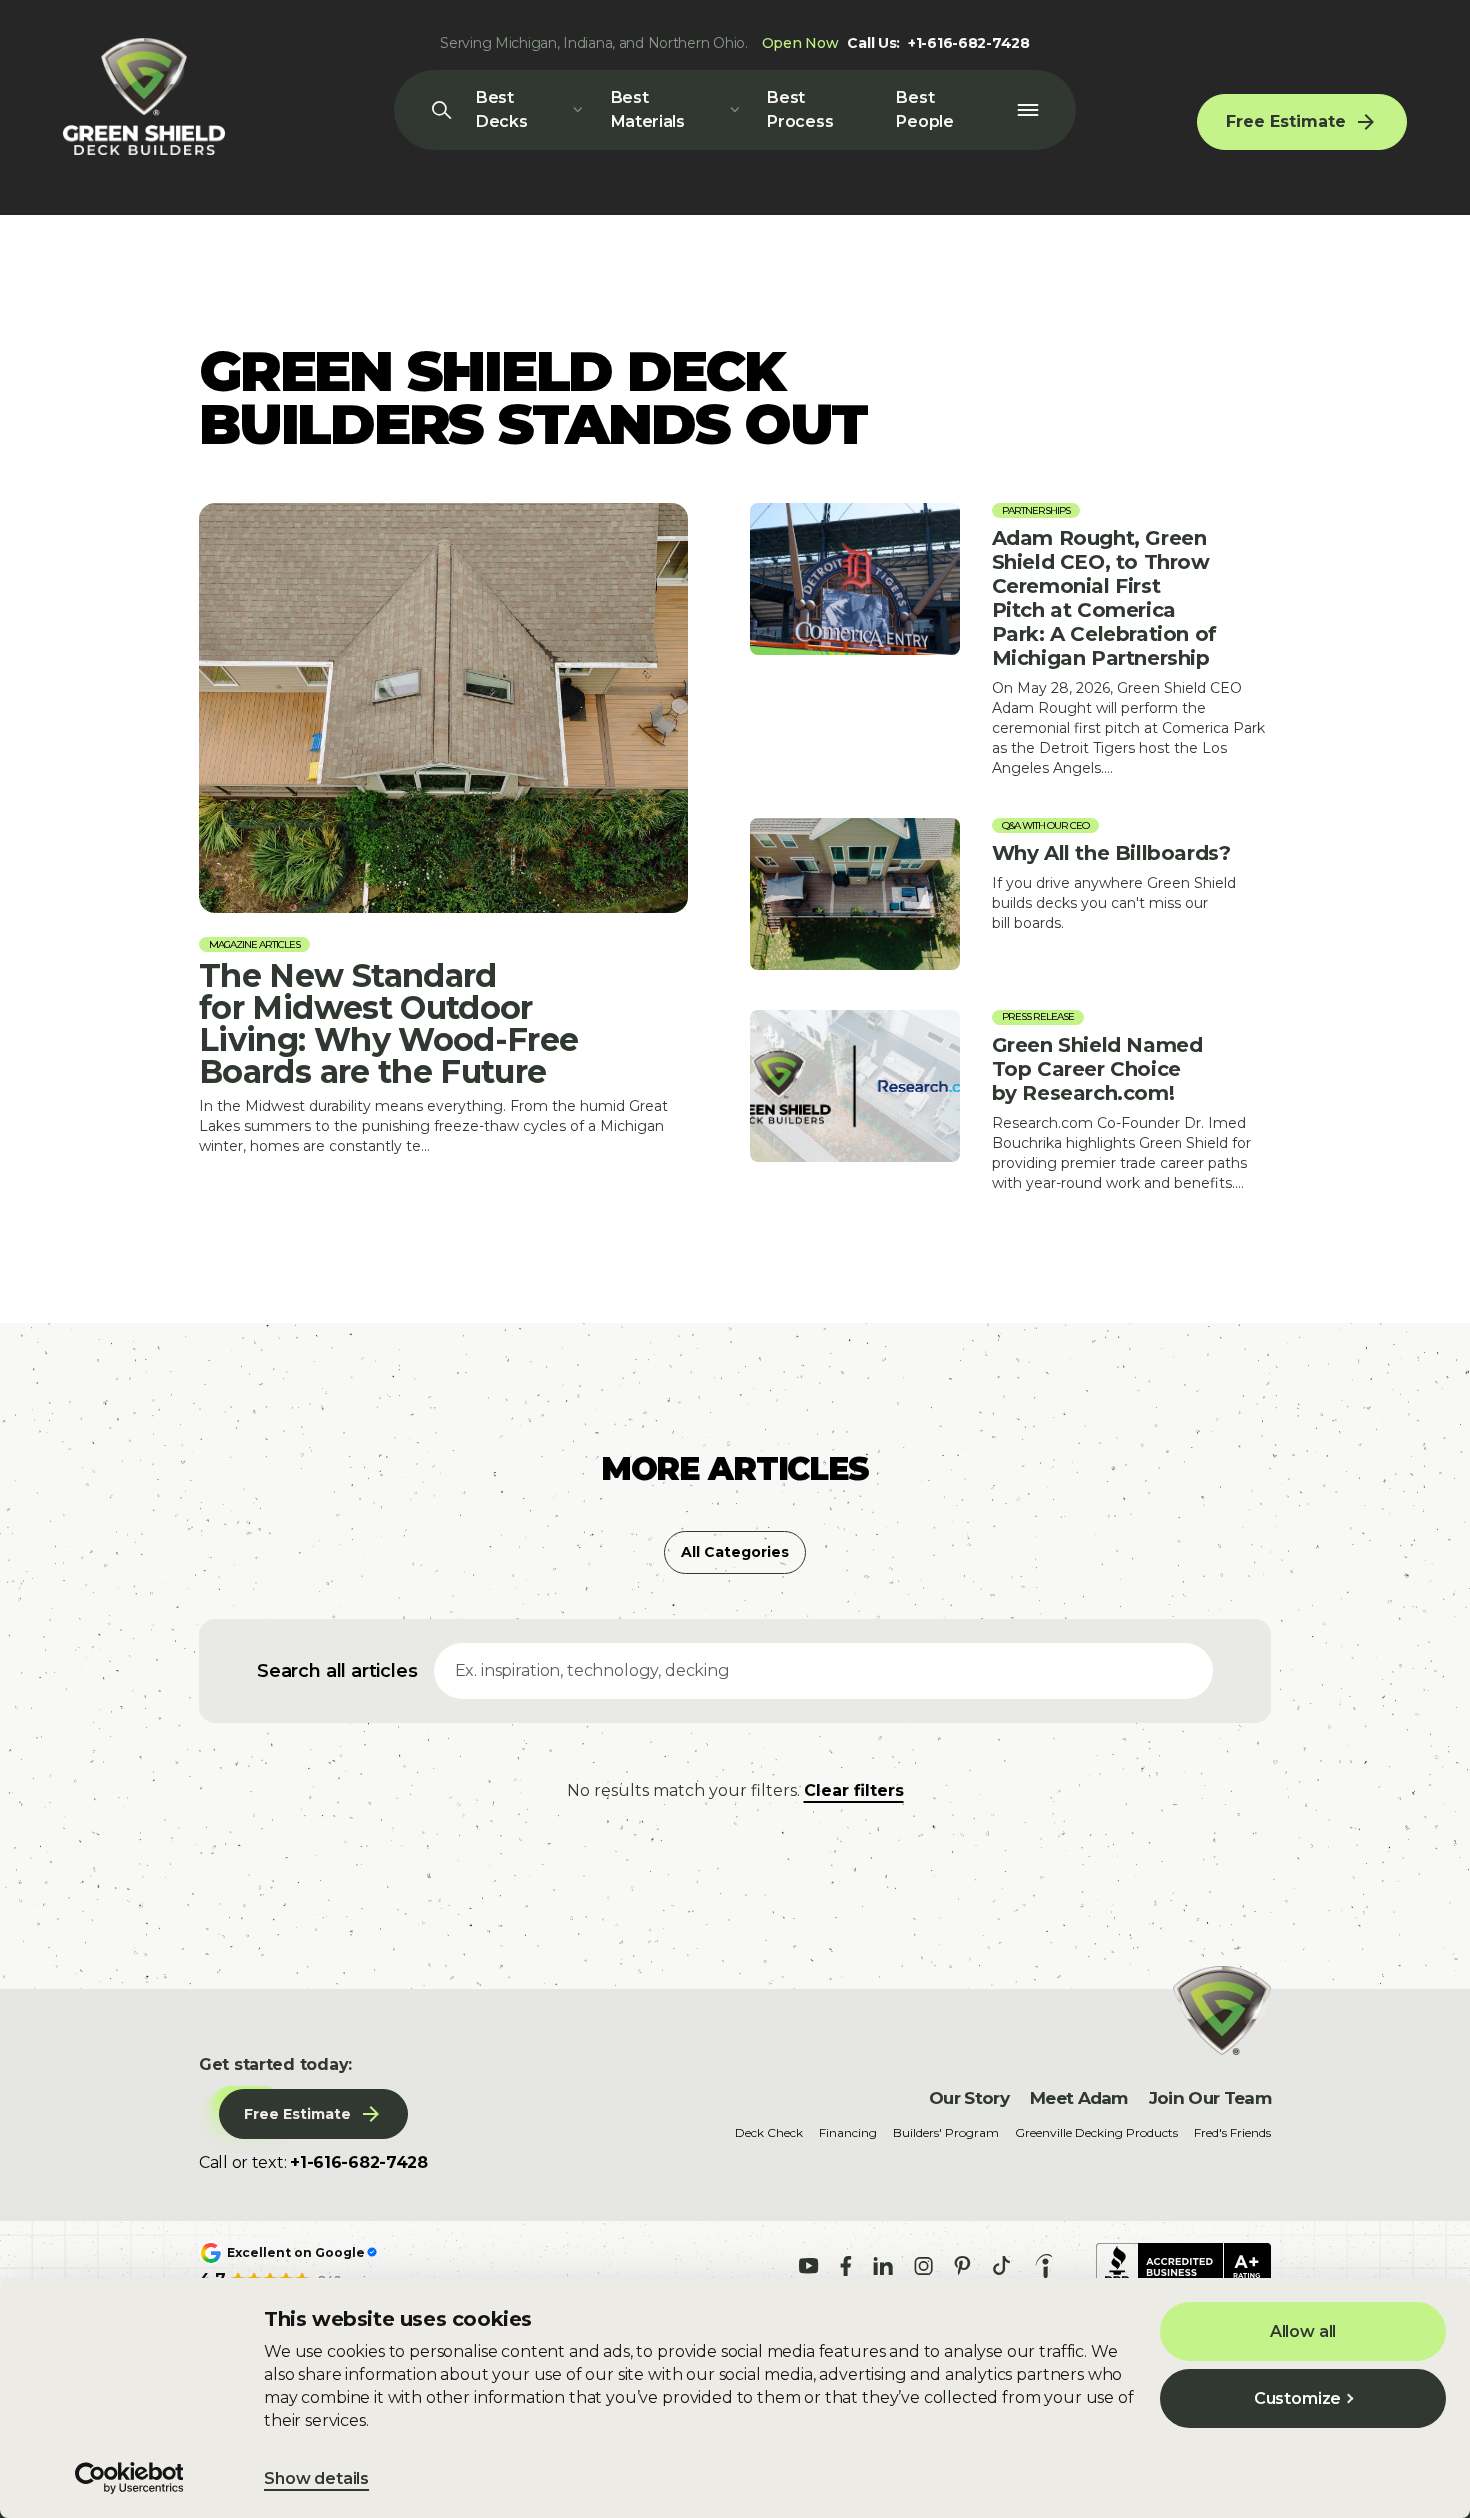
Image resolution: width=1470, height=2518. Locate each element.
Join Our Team (1210, 2098)
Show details (316, 2478)
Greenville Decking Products (1096, 2132)
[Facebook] (846, 2266)
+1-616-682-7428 (969, 43)
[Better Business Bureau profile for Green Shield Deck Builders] (1183, 2266)
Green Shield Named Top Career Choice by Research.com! (1010, 1101)
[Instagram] (923, 2266)
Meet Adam (1079, 2098)
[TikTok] (1001, 2265)
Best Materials (648, 109)
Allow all (1303, 2331)
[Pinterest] (962, 2266)
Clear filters (854, 1790)
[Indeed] (1044, 2266)
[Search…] (442, 110)
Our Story (969, 2098)
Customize (1298, 2398)
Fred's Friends (1232, 2132)
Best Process (800, 109)
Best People (924, 109)
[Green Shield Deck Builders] (144, 96)
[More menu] (1027, 110)
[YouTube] (809, 2266)
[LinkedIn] (883, 2266)
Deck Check (769, 2132)
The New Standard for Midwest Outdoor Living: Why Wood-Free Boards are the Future (443, 829)
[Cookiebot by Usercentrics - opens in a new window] (129, 2478)
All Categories (735, 1552)
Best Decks (501, 109)
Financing (848, 2132)
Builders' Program (946, 2132)
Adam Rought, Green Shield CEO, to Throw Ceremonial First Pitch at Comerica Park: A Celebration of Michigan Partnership (1010, 640)
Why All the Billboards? (1010, 894)
